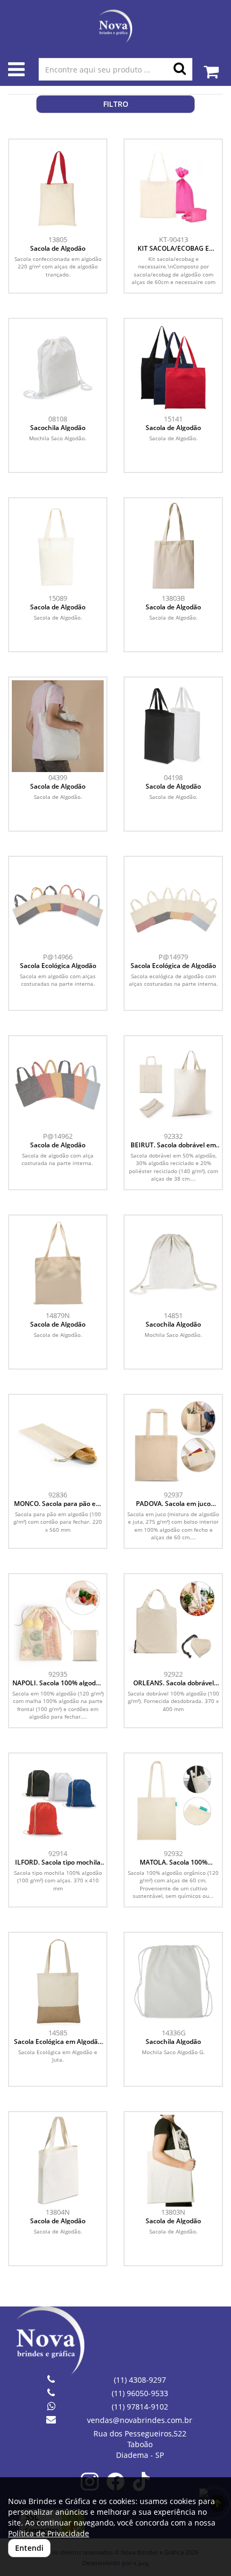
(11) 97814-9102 (140, 2407)
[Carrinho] (211, 66)
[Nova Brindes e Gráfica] (115, 26)
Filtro (116, 104)
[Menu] (16, 72)
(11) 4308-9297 (140, 2380)
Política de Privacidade (49, 2533)
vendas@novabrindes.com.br (140, 2420)
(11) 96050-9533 (140, 2393)
